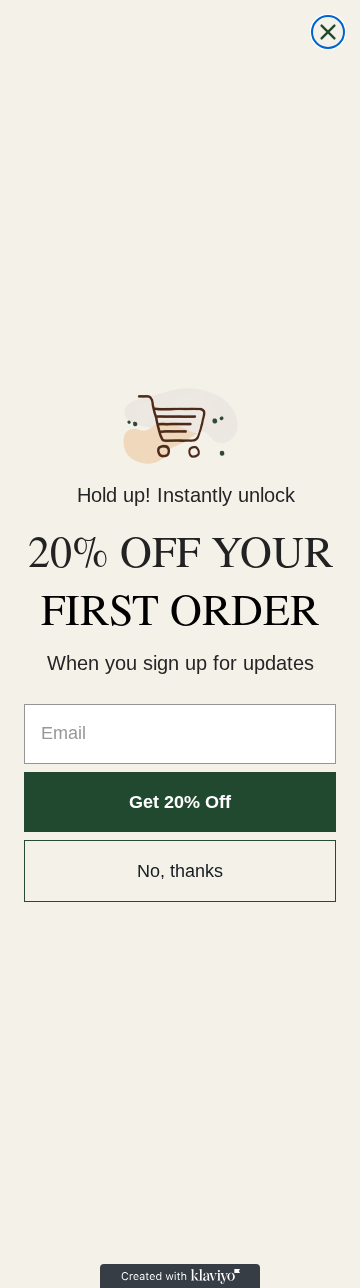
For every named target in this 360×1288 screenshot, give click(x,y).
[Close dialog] (328, 32)
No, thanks (180, 871)
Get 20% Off (180, 802)
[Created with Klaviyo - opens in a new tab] (180, 1276)
